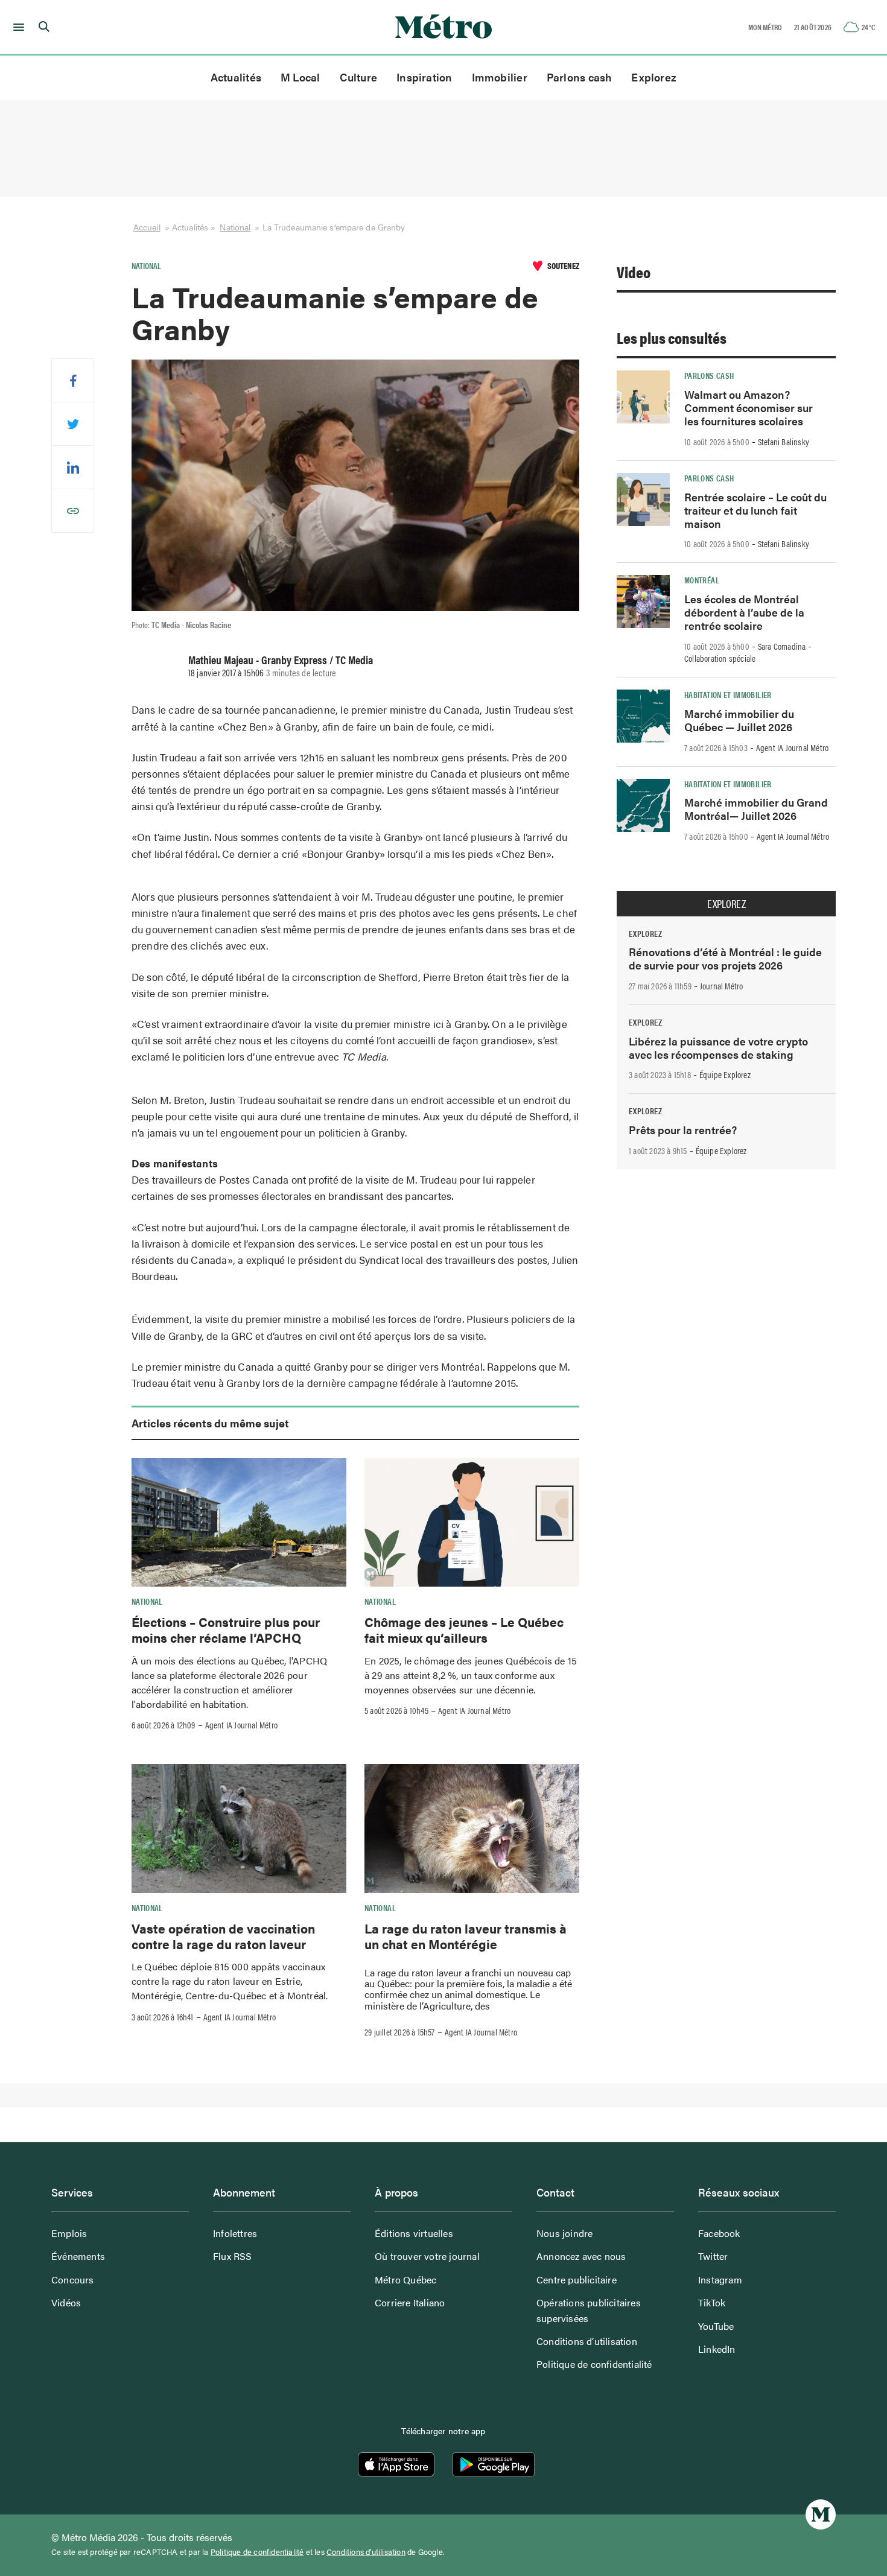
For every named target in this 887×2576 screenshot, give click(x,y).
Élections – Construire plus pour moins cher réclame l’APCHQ (226, 1629)
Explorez (654, 77)
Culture (359, 77)
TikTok (712, 2302)
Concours (73, 2279)
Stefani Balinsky (784, 442)
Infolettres (235, 2233)
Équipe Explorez (725, 1074)
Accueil (147, 227)
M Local (300, 77)
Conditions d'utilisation (366, 2552)
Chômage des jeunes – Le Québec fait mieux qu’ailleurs (464, 1629)
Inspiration (424, 77)
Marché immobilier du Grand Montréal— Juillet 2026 (756, 809)
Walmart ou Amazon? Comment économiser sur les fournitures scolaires (749, 408)
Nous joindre (564, 2233)
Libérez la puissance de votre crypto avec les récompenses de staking (718, 1048)
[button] (17, 27)
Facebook (719, 2233)
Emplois (69, 2233)
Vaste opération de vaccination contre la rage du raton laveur (223, 1936)
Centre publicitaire (577, 2279)
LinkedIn (717, 2349)
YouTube (716, 2326)
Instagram (720, 2279)
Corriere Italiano (410, 2302)
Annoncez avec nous (581, 2256)
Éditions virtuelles (414, 2233)
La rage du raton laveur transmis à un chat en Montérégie (466, 1936)
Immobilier (500, 77)
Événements (78, 2256)
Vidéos (66, 2302)
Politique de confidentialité (594, 2364)
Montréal (702, 580)
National (235, 227)
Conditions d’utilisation (587, 2341)
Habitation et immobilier (728, 694)
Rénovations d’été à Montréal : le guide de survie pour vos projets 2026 (725, 958)
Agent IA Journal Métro (241, 1725)
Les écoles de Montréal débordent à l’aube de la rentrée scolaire (744, 612)
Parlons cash (580, 77)
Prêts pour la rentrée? (683, 1130)
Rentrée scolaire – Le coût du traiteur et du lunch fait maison (755, 510)
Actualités (236, 77)
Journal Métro (722, 986)
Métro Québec (405, 2279)
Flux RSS (233, 2256)
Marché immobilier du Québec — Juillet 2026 (739, 720)
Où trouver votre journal (427, 2256)
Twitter (713, 2256)
